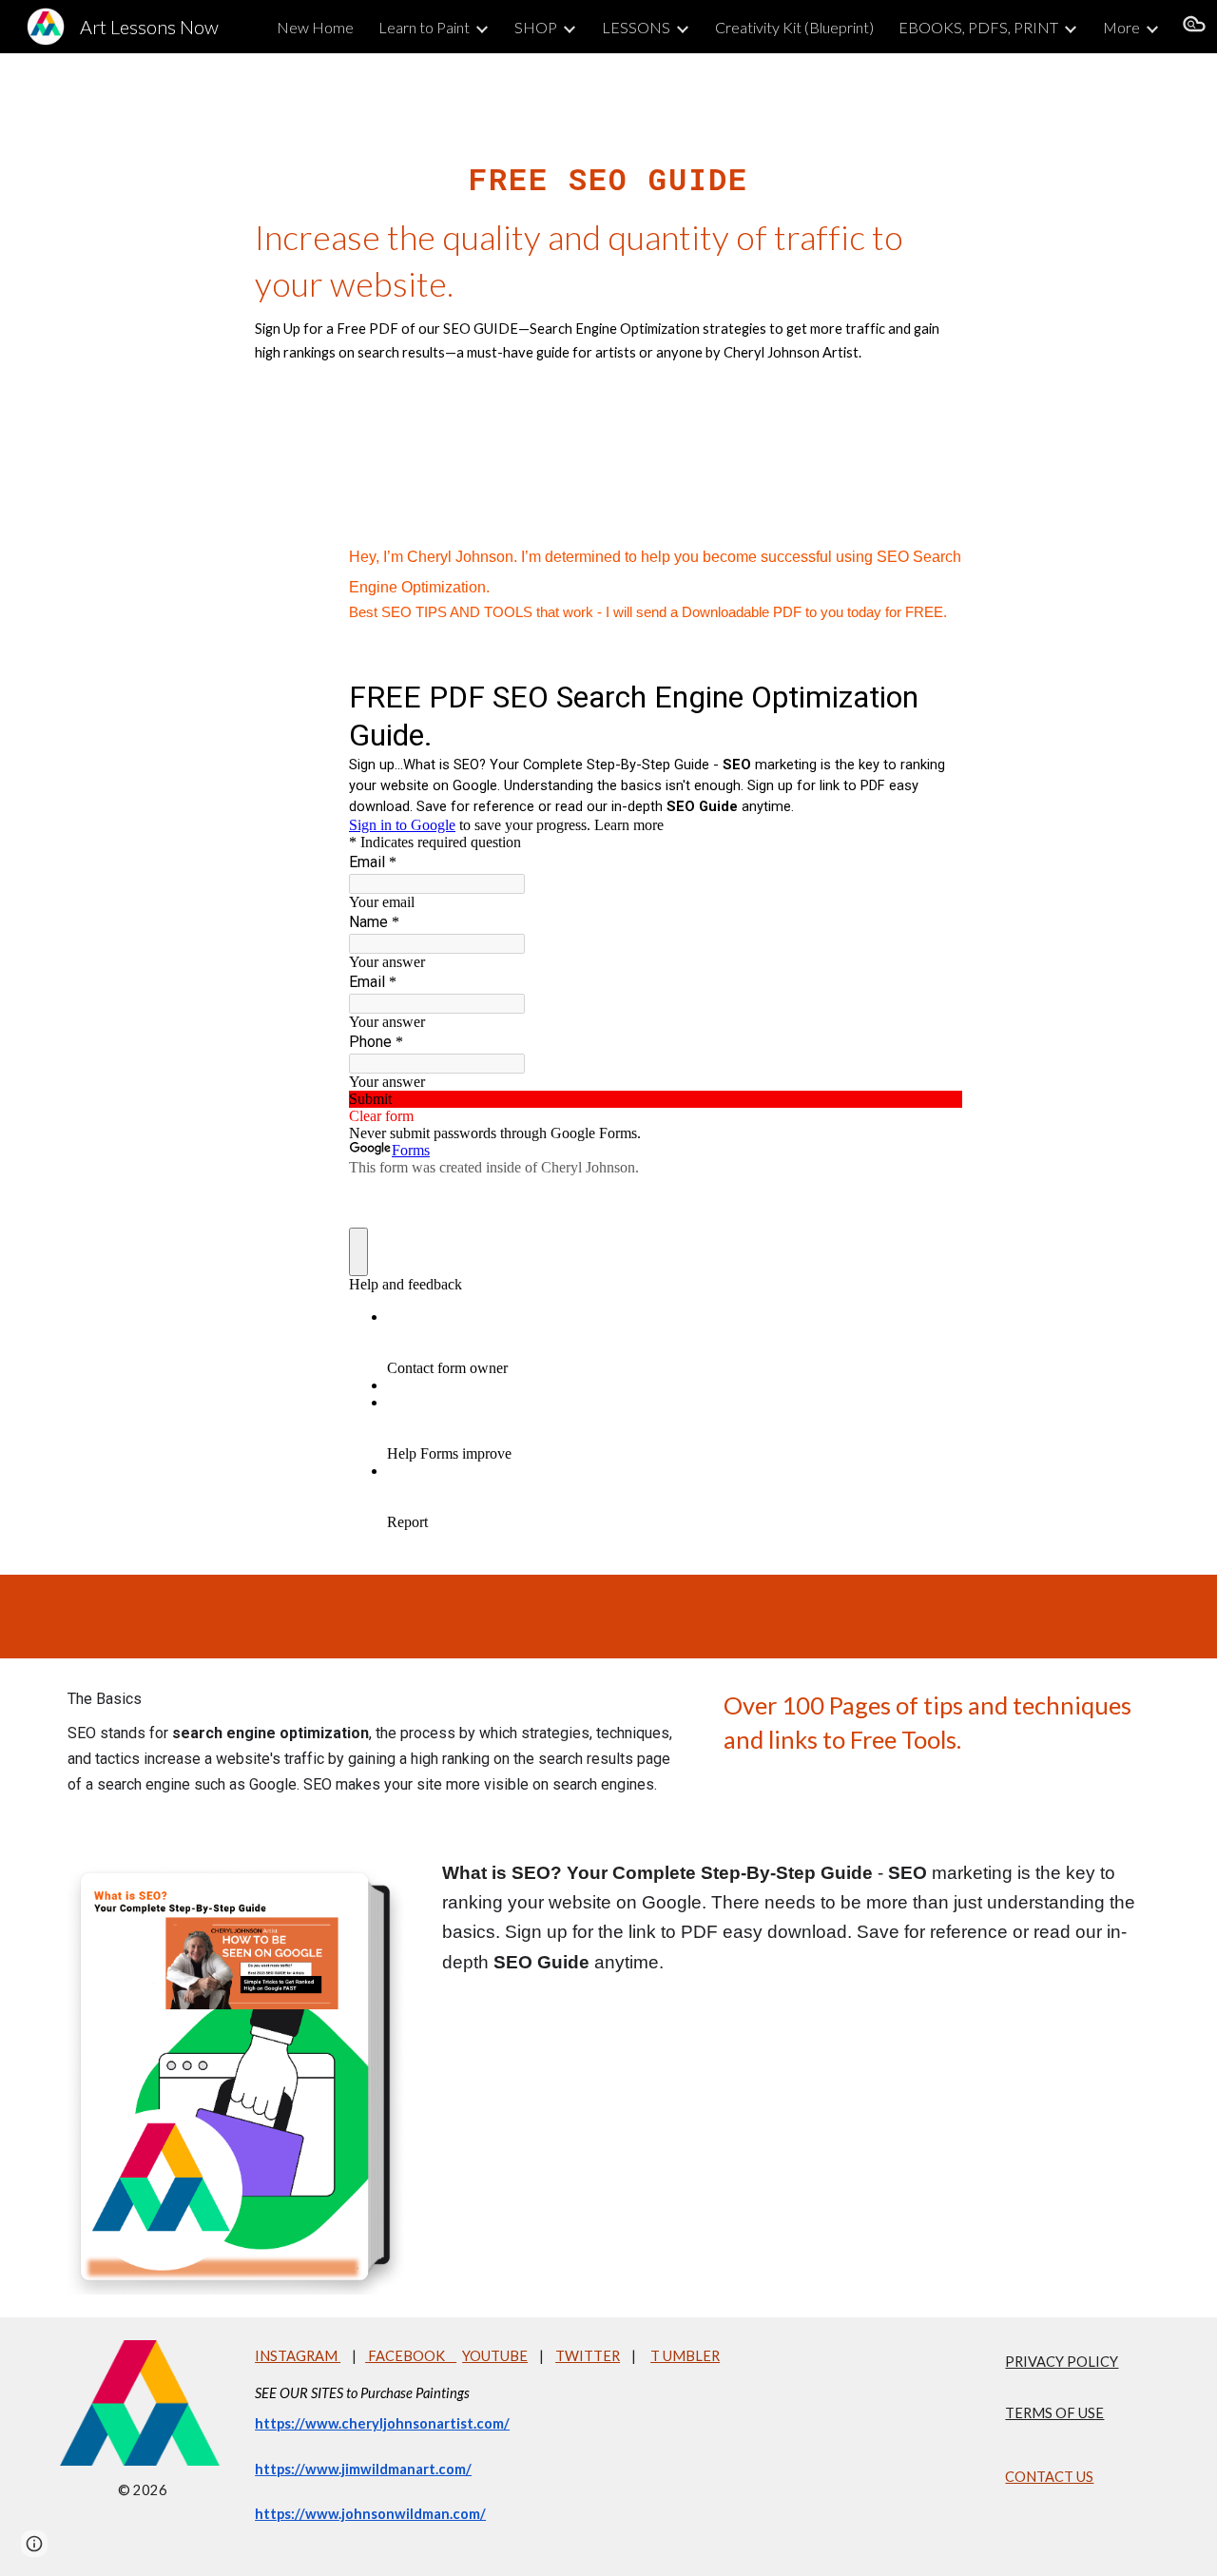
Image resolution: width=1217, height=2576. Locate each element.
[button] (1194, 27)
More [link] (1121, 27)
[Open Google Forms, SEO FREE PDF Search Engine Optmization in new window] (934, 695)
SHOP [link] (536, 27)
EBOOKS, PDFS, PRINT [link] (978, 27)
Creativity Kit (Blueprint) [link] (794, 27)
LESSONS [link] (636, 27)
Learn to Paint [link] (424, 27)
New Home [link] (315, 27)
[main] (608, 268)
